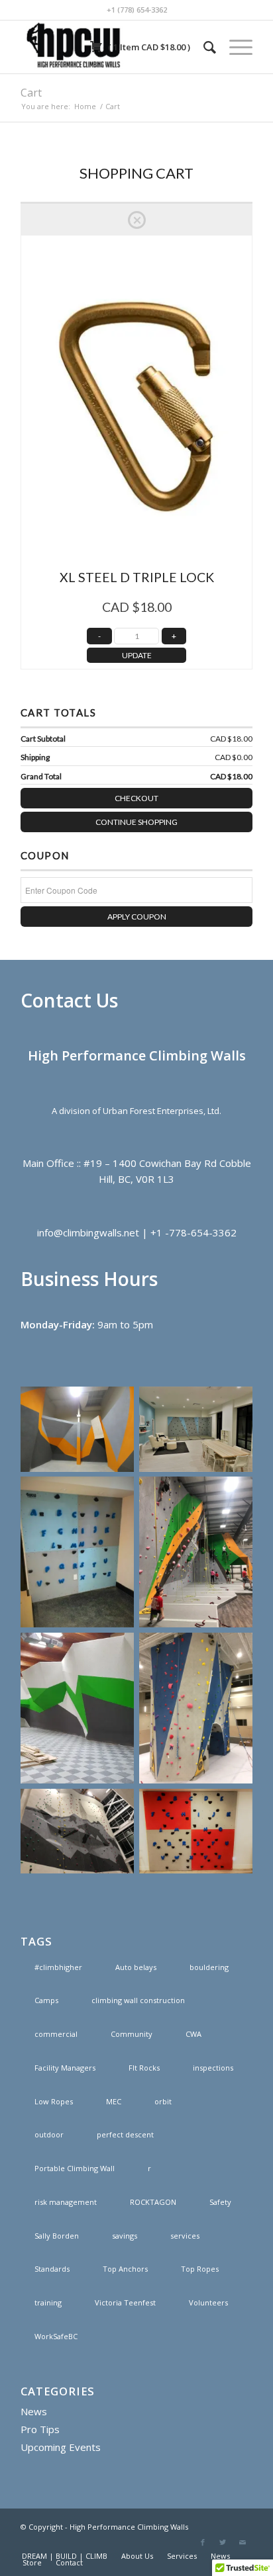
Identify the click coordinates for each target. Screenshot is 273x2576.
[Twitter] (223, 2542)
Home (85, 106)
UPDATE (137, 655)
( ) (148, 47)
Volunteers (208, 2302)
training (48, 2302)
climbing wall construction (138, 2000)
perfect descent (125, 2134)
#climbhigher (58, 1967)
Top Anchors (125, 2269)
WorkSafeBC (56, 2336)
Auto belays (136, 1967)
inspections (213, 2068)
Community (132, 2034)
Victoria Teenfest (125, 2302)
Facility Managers (65, 2068)
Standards (52, 2269)
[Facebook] (203, 2542)
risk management (66, 2202)
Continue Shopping (136, 822)
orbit (163, 2101)
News (34, 2411)
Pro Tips (40, 2429)
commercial (56, 2034)
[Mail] (243, 2542)
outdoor (49, 2134)
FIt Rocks (144, 2068)
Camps (46, 2000)
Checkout (136, 798)
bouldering (209, 1967)
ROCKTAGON (153, 2202)
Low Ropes (54, 2101)
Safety (220, 2202)
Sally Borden (57, 2236)
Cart (31, 93)
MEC (114, 2101)
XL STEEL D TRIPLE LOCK (137, 577)
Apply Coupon (137, 917)
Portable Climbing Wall (75, 2168)
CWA (193, 2034)
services (185, 2236)
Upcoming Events (61, 2447)
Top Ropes (200, 2269)
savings (125, 2236)
